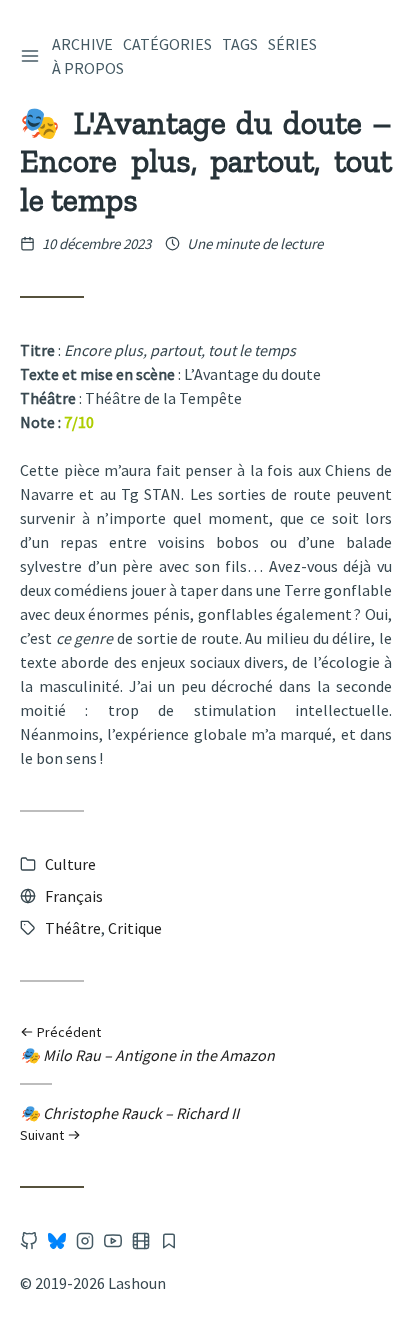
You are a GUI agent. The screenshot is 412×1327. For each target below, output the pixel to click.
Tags (240, 44)
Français (74, 896)
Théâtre (73, 928)
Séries (292, 44)
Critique (135, 928)
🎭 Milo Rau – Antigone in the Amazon (147, 1045)
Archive (82, 44)
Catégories (167, 44)
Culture (70, 864)
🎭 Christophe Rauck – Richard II (129, 1122)
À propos (88, 68)
